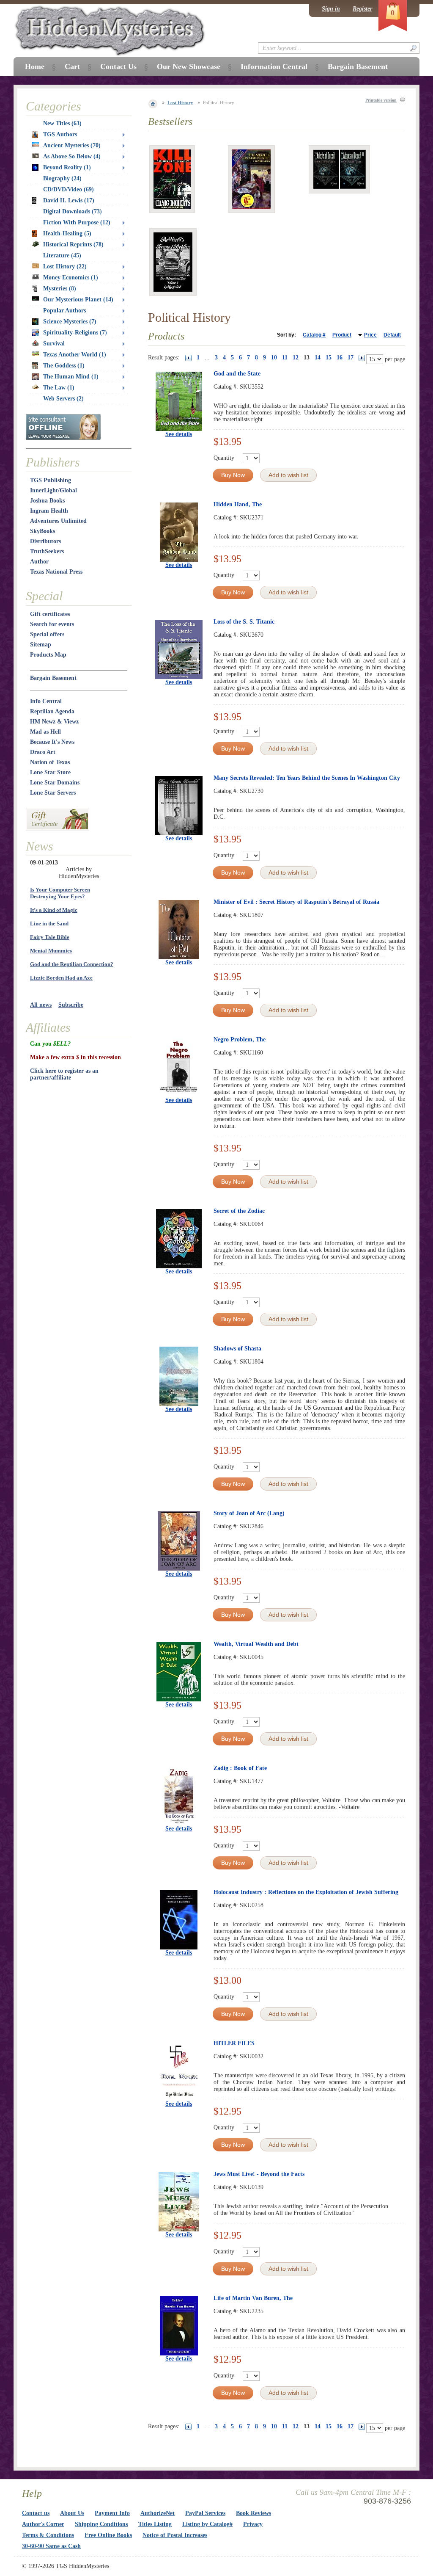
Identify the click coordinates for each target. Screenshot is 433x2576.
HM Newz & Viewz (54, 722)
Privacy (253, 2524)
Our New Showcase (189, 66)
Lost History (180, 102)
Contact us (36, 2513)
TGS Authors (60, 134)
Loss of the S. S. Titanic (244, 622)
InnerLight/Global (53, 490)
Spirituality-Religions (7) (75, 333)
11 (285, 358)
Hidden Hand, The (238, 504)
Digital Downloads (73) (73, 211)
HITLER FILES (234, 2043)
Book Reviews (253, 2513)
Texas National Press (56, 572)
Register (362, 9)
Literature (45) (62, 255)
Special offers (47, 634)
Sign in (331, 9)
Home (35, 66)
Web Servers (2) (63, 399)
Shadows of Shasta (237, 1349)
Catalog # (314, 335)
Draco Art (43, 752)
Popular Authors (64, 311)
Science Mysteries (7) (70, 322)
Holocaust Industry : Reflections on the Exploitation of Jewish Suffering (306, 1892)
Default (392, 335)
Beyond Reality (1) (67, 167)
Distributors (45, 541)
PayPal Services (205, 2513)
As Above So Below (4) (72, 156)
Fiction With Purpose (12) (77, 222)
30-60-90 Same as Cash (51, 2546)
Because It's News (52, 742)
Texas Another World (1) (75, 355)
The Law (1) (59, 388)
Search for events (52, 624)
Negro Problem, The (240, 1040)
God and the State (237, 374)
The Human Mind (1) (71, 377)
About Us (72, 2513)
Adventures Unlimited (58, 521)
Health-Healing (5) (67, 233)
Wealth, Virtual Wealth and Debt (256, 1644)
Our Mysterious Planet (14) (78, 300)
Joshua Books (47, 501)
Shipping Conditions (101, 2524)
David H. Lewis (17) (69, 200)
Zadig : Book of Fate (240, 1768)
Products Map (48, 655)
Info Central (46, 701)
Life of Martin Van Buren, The (253, 2298)
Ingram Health (49, 511)
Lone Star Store (50, 772)
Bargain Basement (53, 678)
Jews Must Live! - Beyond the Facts (259, 2174)
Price (370, 335)
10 (274, 358)
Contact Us (118, 66)
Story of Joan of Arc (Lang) (249, 1513)
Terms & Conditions (48, 2535)
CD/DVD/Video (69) (69, 189)
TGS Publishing (51, 480)
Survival (54, 344)
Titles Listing (155, 2524)
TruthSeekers (47, 551)
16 (340, 358)
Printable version (381, 100)
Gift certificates (50, 614)
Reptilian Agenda (52, 711)
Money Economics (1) (71, 277)
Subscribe (71, 1005)
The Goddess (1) (64, 366)
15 (329, 358)
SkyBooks (42, 531)
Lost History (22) (65, 266)
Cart (72, 66)
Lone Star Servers (53, 793)
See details (179, 434)
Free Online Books (108, 2535)
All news (41, 1005)
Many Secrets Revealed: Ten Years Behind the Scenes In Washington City (307, 778)
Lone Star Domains (55, 783)
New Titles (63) (62, 123)
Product (342, 335)
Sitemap (41, 645)
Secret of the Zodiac (239, 1211)
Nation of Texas (50, 762)
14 (318, 358)
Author (39, 562)
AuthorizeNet (158, 2513)
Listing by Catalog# (207, 2524)
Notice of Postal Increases (175, 2535)
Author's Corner (43, 2524)
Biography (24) (62, 178)
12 (296, 358)
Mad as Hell (45, 732)
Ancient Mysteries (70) (72, 145)
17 (351, 358)
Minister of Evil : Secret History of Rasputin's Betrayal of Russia (296, 902)
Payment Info (112, 2513)
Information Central (274, 66)
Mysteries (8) (60, 289)
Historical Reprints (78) (73, 244)
